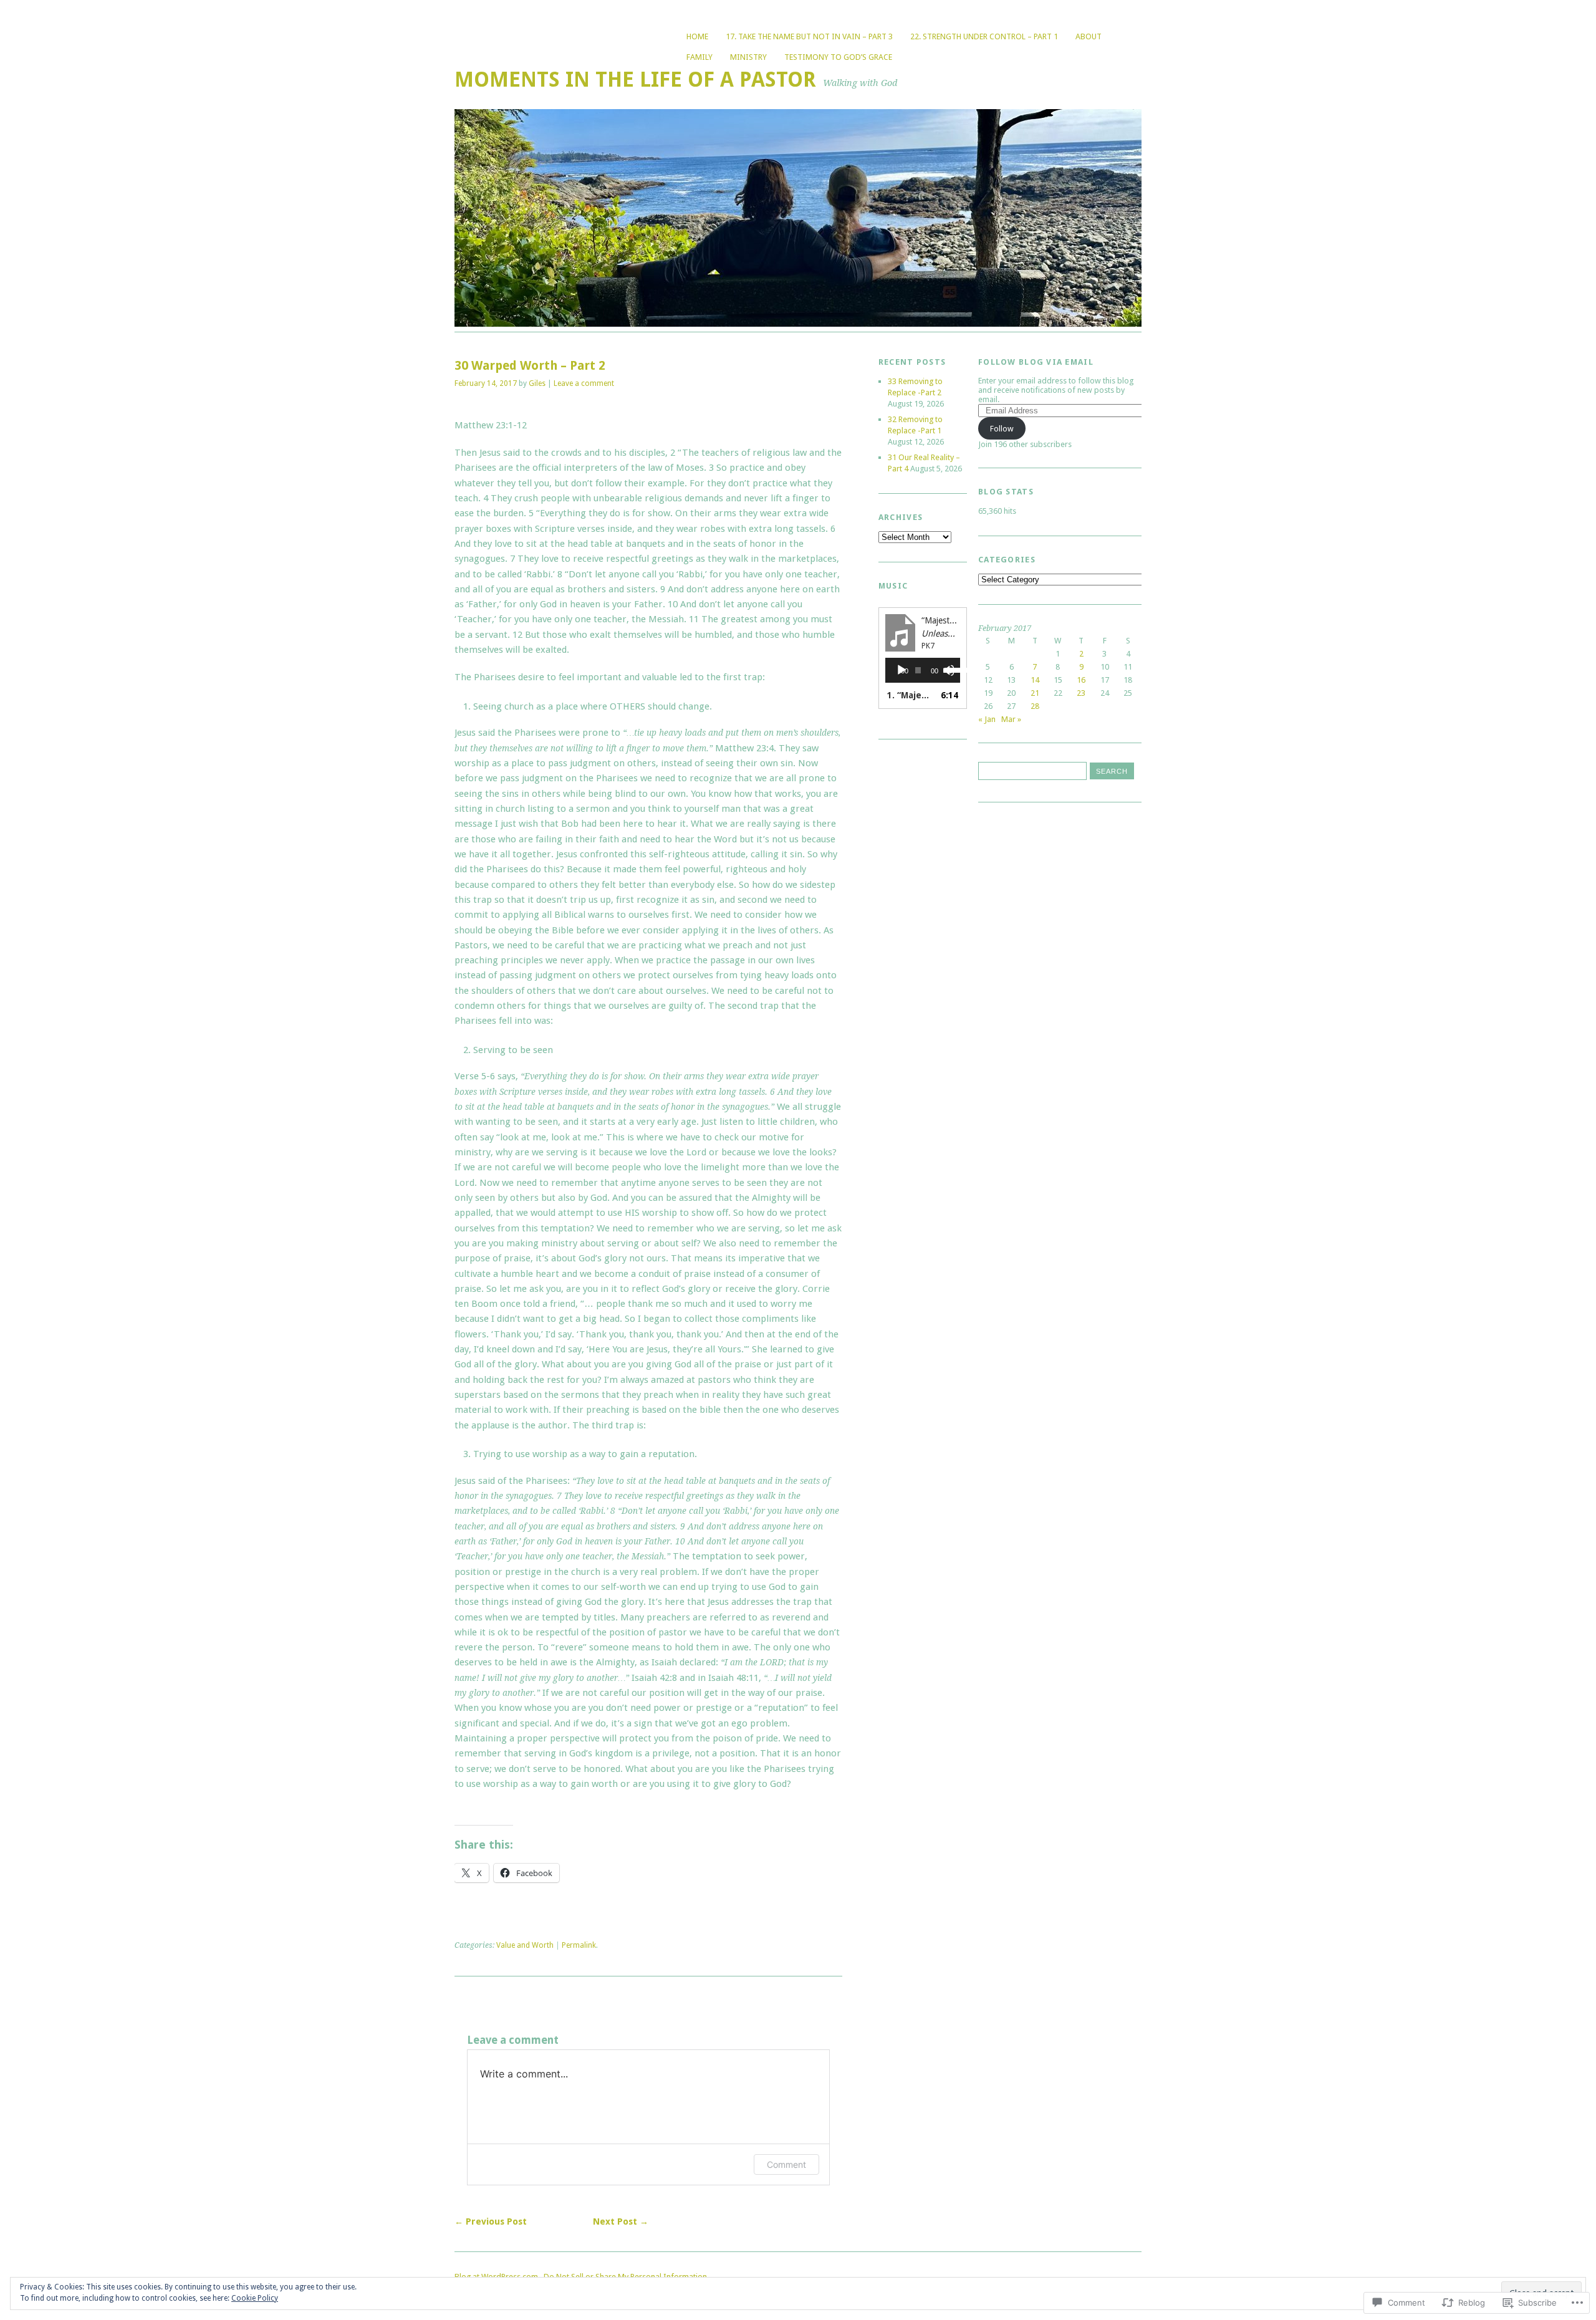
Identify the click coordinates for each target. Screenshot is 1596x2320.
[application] (923, 670)
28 (1035, 706)
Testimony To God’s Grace (838, 57)
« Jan (987, 719)
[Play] (901, 670)
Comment (786, 2164)
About (1089, 36)
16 (1081, 680)
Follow (1002, 429)
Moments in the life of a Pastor (635, 79)
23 (1081, 693)
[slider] (949, 669)
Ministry (748, 57)
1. (910, 695)
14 (1035, 680)
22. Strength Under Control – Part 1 (984, 36)
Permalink (579, 1945)
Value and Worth (525, 1945)
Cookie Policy (255, 2298)
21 (1035, 693)
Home (697, 36)
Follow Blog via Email (1036, 362)
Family (699, 57)
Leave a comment (584, 383)
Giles (537, 383)
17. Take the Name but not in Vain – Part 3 (809, 36)
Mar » (1011, 719)
